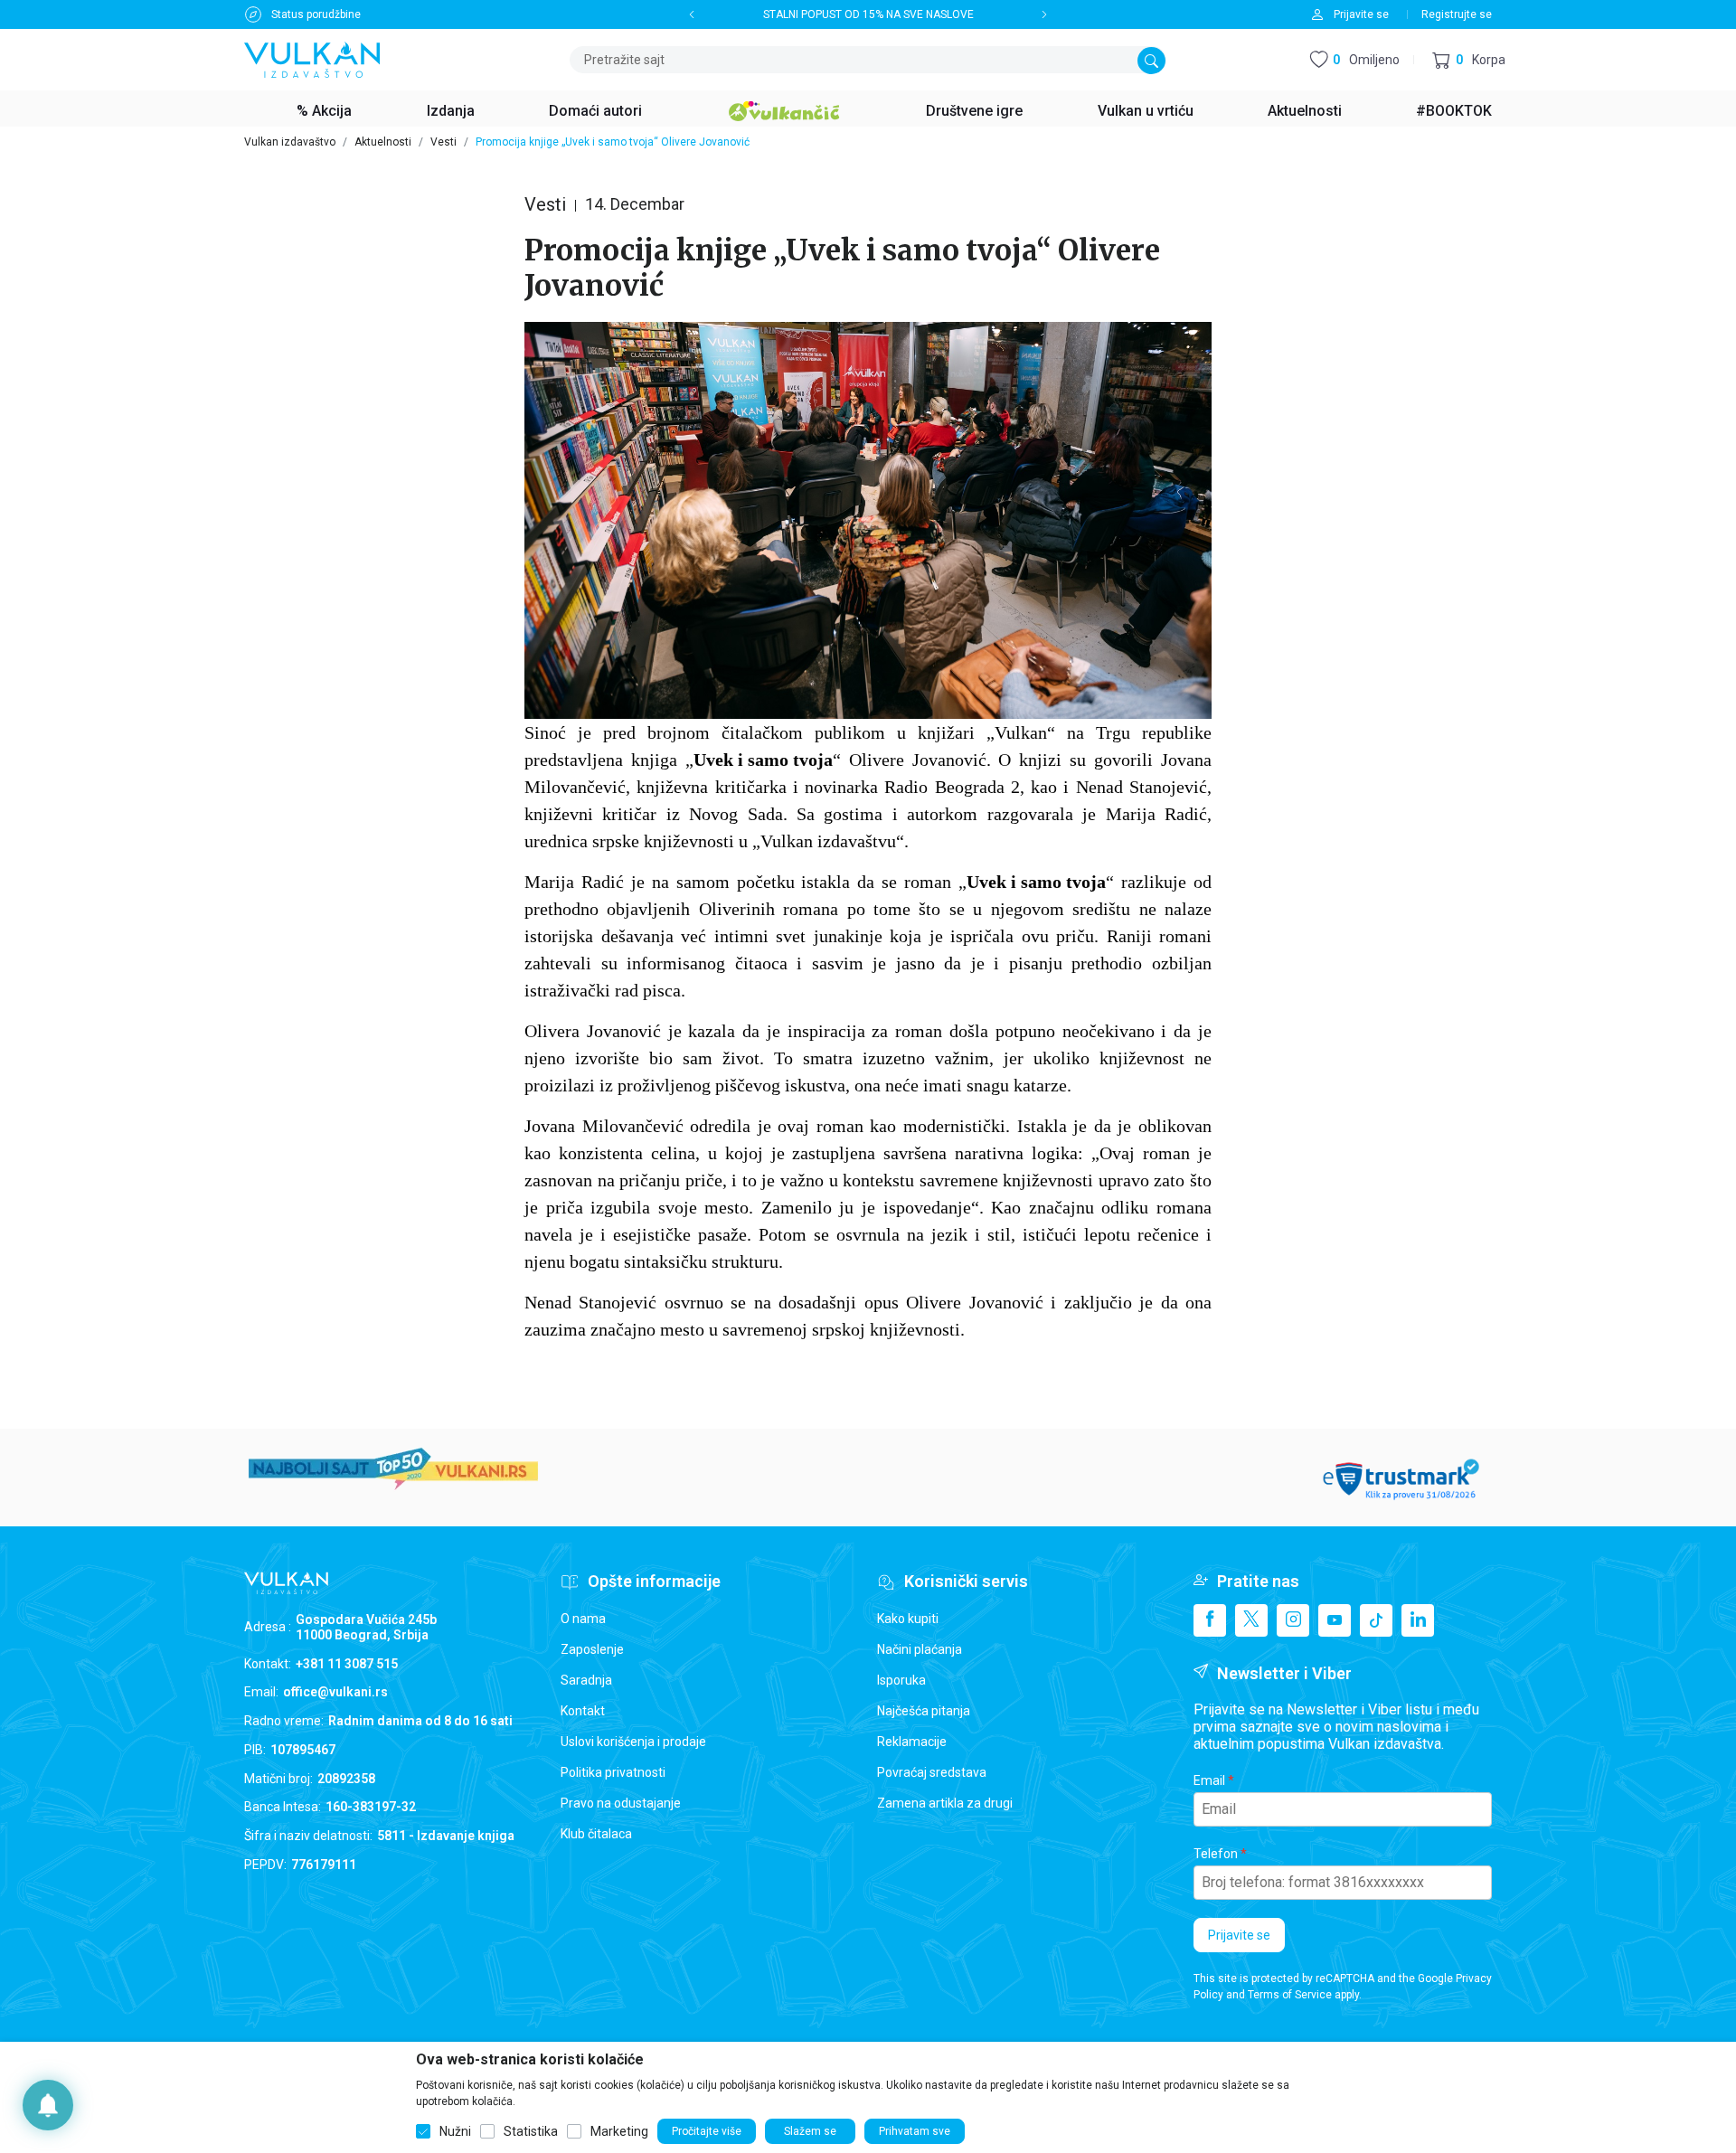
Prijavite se (1239, 1935)
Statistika (531, 2131)
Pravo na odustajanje (621, 1803)
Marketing (619, 2131)
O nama (583, 1619)
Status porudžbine (316, 14)
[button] (1469, 60)
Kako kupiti (908, 1619)
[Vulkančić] (784, 109)
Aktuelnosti (383, 142)
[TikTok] (1376, 1620)
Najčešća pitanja (924, 1711)
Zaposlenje (592, 1649)
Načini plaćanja (920, 1649)
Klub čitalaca (596, 1834)
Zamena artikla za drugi (945, 1803)
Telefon (1216, 1854)
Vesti (443, 142)
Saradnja (586, 1680)
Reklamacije (912, 1742)
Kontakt (583, 1711)
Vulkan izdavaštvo (290, 142)
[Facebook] (1210, 1620)
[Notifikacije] (48, 2105)
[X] (1251, 1620)
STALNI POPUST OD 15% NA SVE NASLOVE (868, 14)
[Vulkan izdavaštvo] (312, 58)
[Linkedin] (1418, 1620)
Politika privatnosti (613, 1772)
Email (1209, 1780)
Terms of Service (1290, 1995)
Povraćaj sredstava (932, 1772)
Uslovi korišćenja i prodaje (633, 1742)
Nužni (455, 2131)
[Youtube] (1335, 1620)
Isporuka (901, 1680)
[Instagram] (1293, 1620)
